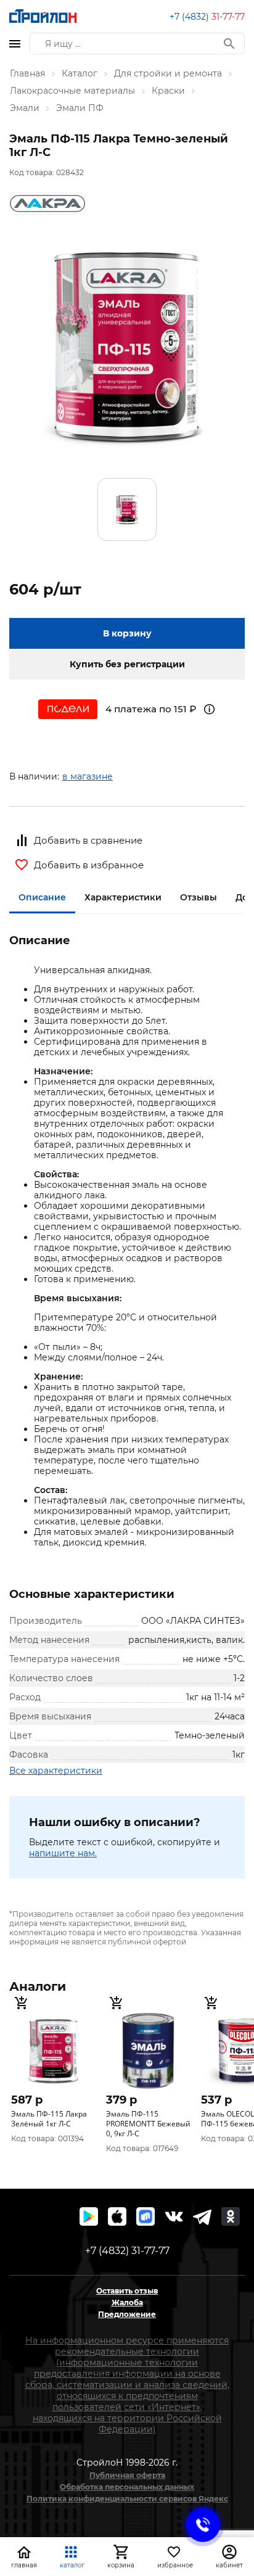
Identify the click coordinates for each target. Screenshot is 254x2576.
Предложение (127, 2314)
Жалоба (127, 2302)
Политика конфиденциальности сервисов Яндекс (127, 2499)
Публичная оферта (127, 2475)
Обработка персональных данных (127, 2487)
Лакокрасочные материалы (72, 91)
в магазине (88, 776)
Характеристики (123, 897)
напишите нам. (63, 1853)
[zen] (202, 2216)
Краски (168, 91)
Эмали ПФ (80, 108)
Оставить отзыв (127, 2291)
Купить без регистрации (127, 664)
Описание (42, 897)
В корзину (127, 633)
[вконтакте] (174, 2216)
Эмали (25, 108)
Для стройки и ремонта (168, 73)
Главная (27, 73)
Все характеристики (56, 1771)
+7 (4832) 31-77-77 (127, 2251)
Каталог (80, 73)
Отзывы (199, 897)
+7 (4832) (207, 17)
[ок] (231, 2216)
